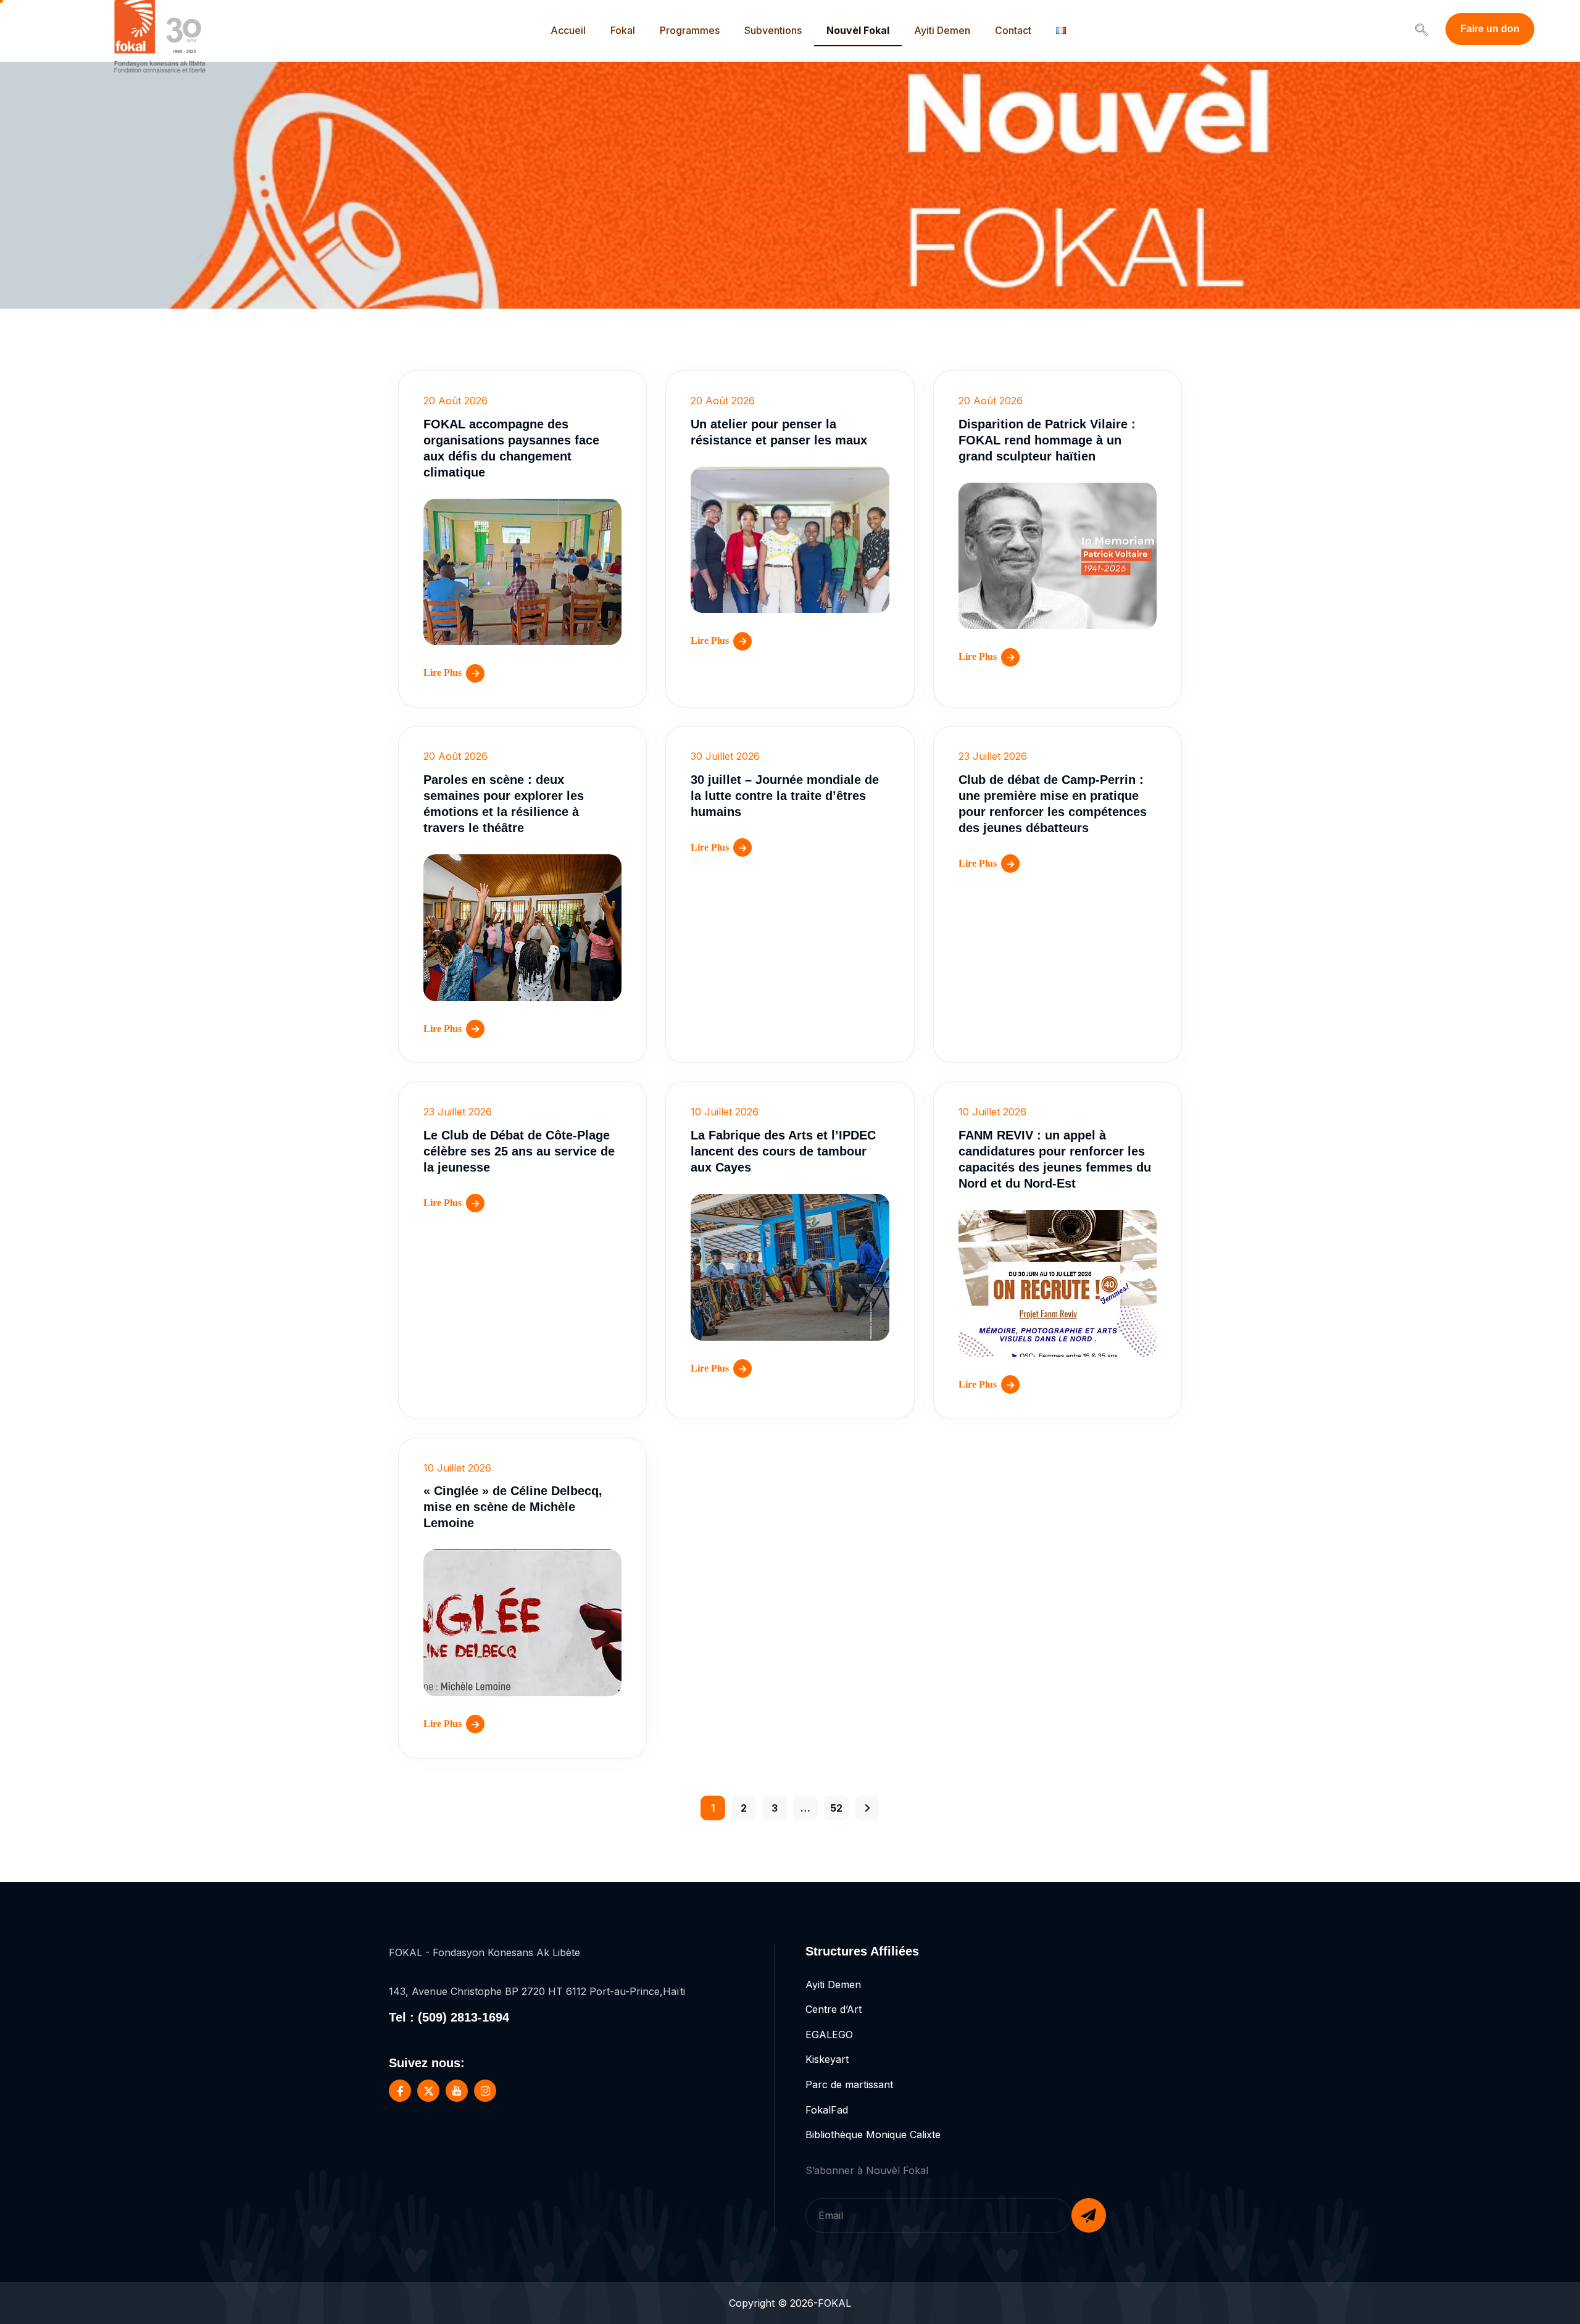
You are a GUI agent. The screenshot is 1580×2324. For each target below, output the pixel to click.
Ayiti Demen (942, 30)
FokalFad (827, 2110)
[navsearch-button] (1421, 31)
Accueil (568, 30)
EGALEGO (829, 2035)
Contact (1013, 30)
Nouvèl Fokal (858, 30)
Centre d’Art (834, 2009)
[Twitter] (428, 2091)
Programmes (690, 30)
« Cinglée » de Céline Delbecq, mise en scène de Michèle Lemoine (513, 1507)
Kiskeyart (827, 2059)
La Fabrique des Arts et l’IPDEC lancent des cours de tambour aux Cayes (783, 1151)
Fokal (623, 30)
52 (836, 1808)
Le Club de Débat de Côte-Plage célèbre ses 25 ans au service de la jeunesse (519, 1151)
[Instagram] (485, 2091)
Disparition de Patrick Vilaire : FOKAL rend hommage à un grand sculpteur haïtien (1047, 440)
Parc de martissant (849, 2085)
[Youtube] (457, 2091)
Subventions (773, 30)
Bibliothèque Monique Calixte (873, 2134)
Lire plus (443, 673)
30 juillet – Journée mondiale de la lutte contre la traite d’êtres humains (785, 796)
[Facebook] (400, 2091)
